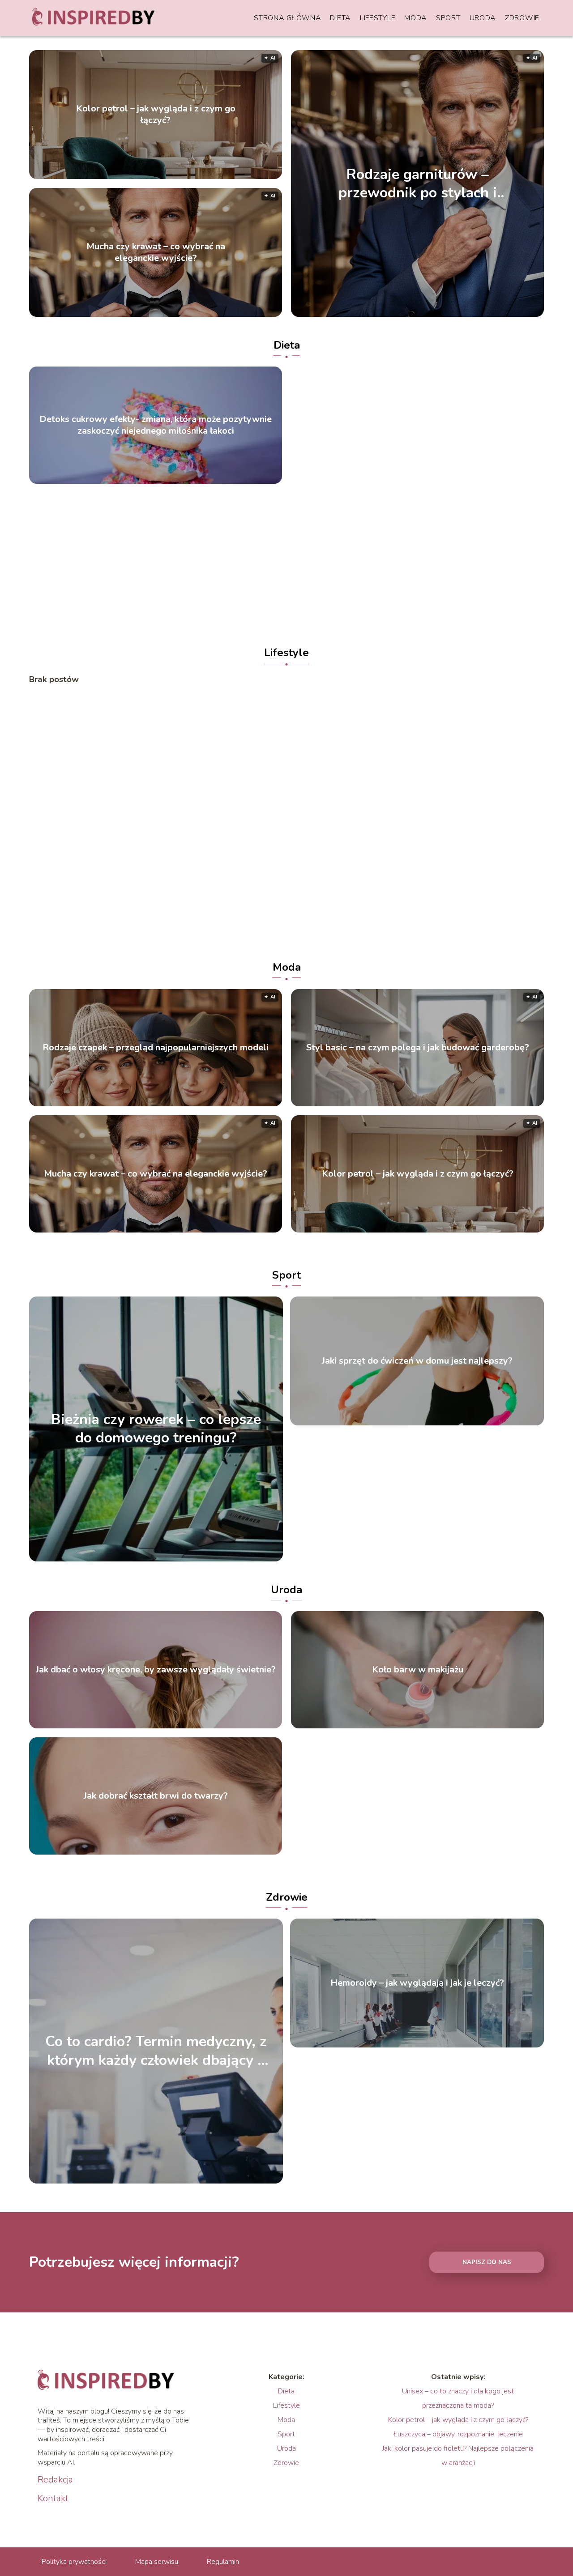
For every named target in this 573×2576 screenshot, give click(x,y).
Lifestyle (378, 18)
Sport (448, 18)
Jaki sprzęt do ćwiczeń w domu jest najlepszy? (417, 1361)
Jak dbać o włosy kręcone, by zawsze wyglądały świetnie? (156, 1670)
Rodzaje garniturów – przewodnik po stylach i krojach (418, 183)
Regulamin (223, 2562)
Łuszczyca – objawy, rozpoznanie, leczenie (458, 2434)
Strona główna (287, 18)
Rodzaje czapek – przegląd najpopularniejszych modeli (156, 1048)
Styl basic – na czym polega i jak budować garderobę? (418, 1048)
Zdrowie (522, 18)
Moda (416, 18)
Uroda (483, 18)
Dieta (340, 18)
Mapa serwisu (157, 2562)
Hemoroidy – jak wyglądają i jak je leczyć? (417, 1983)
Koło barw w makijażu (418, 1670)
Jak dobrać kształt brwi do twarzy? (156, 1796)
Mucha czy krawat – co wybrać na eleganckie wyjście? (156, 252)
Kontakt (53, 2499)
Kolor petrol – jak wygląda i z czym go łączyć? (156, 115)
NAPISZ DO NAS (487, 2262)
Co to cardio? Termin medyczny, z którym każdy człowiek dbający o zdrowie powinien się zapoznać (156, 2051)
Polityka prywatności (74, 2562)
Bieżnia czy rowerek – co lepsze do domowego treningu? (156, 1429)
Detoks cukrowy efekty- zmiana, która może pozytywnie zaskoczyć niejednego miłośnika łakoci (156, 425)
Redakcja (55, 2480)
